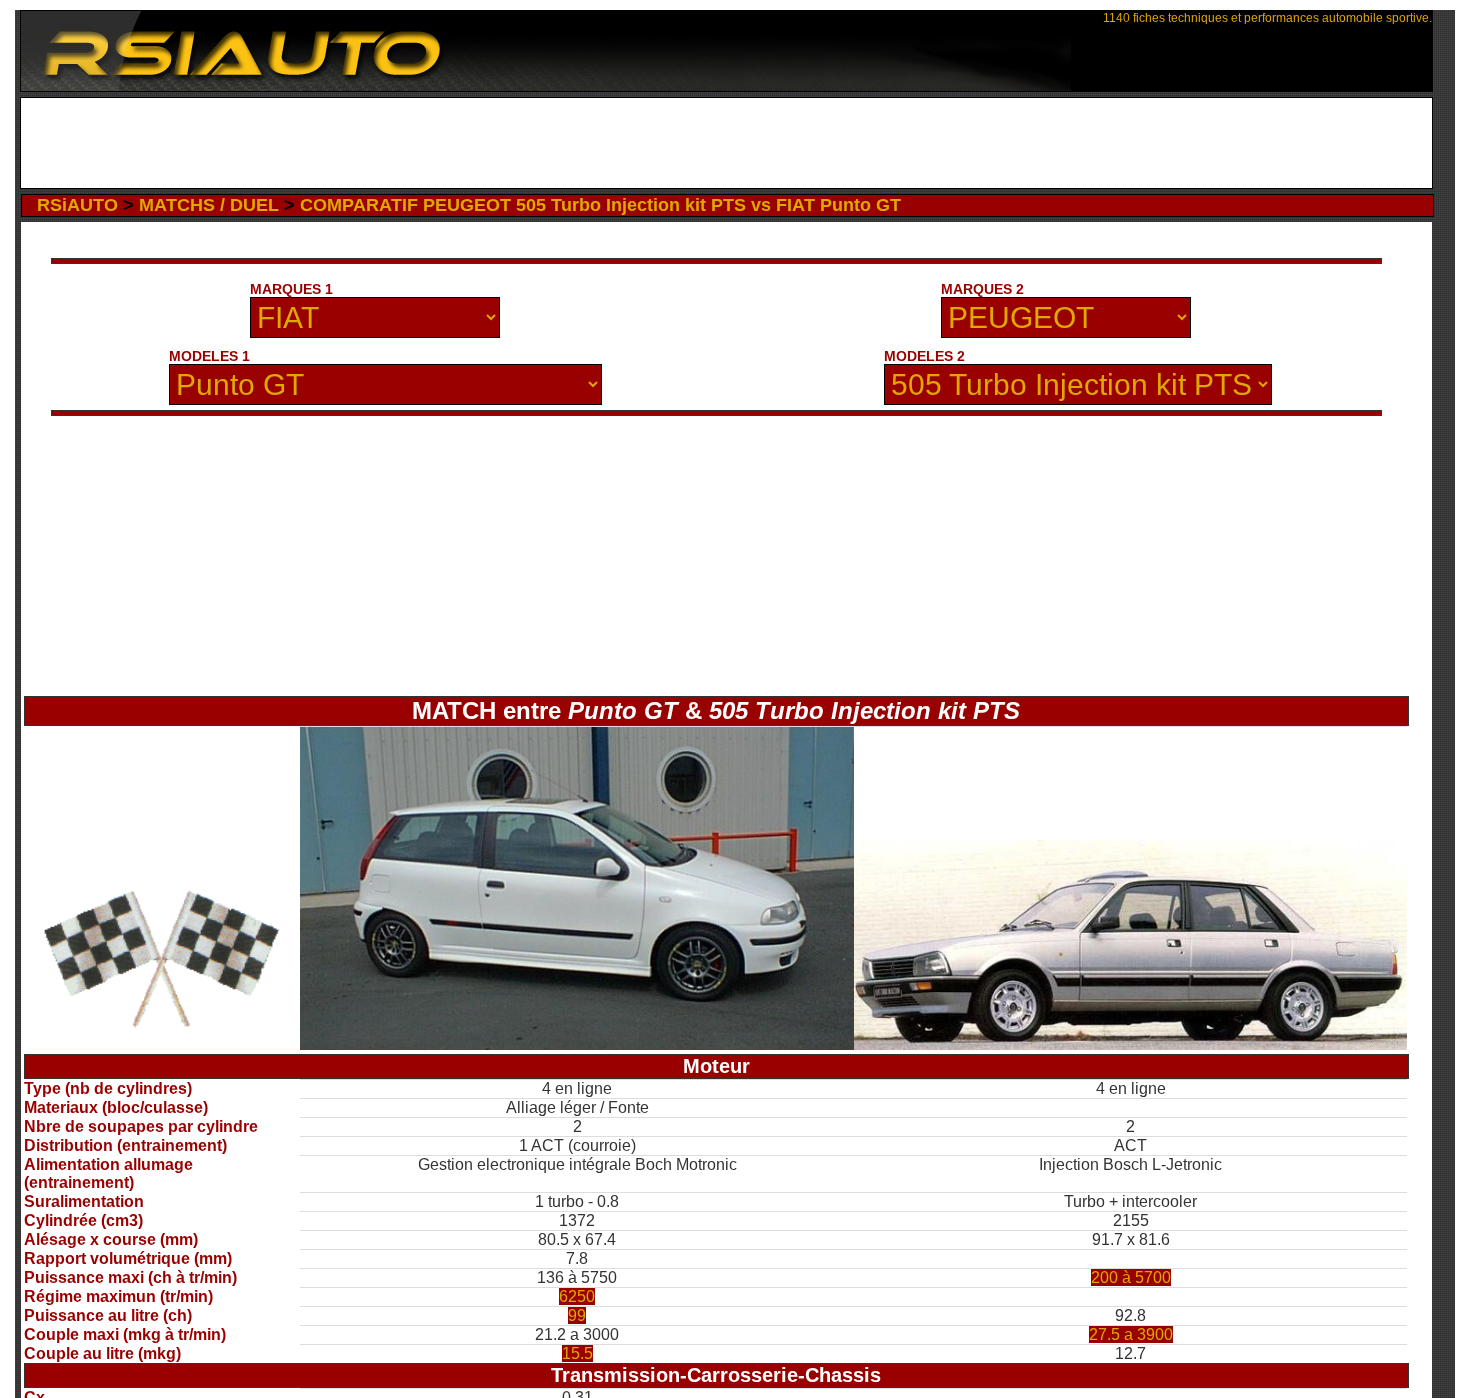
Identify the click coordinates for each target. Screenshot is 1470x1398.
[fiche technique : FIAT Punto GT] (576, 1044)
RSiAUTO (77, 205)
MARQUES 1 (291, 289)
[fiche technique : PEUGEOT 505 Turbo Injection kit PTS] (1130, 1044)
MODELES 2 (924, 356)
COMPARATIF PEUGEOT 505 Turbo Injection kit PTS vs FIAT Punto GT (600, 205)
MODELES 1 (209, 356)
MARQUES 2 (982, 289)
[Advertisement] (726, 143)
